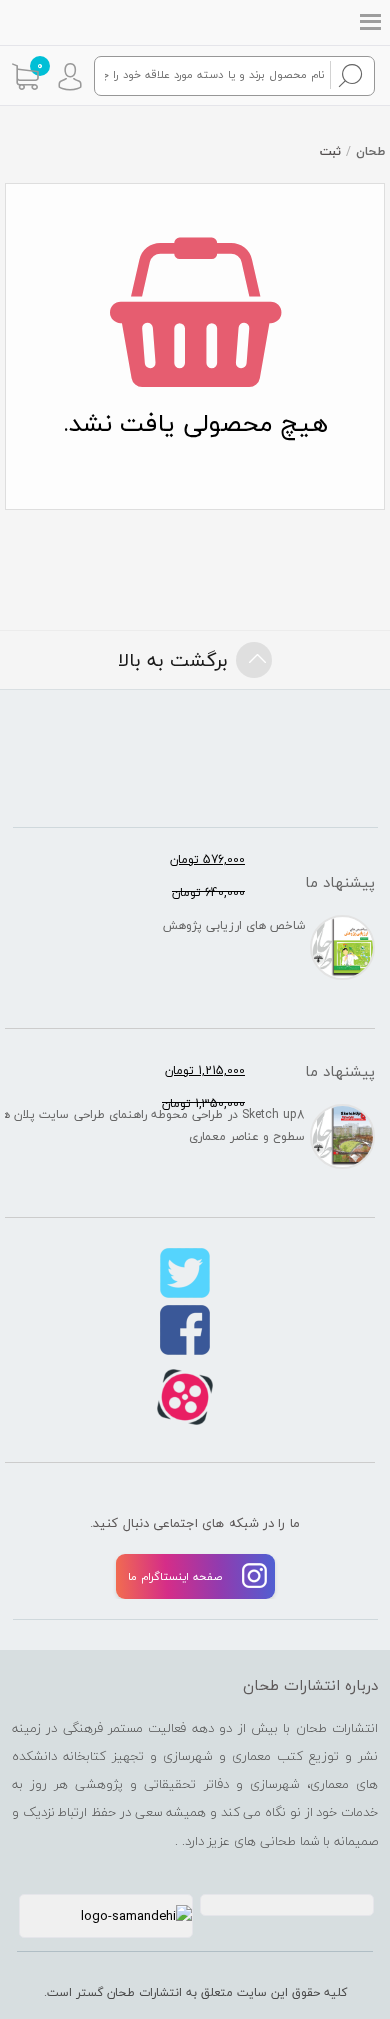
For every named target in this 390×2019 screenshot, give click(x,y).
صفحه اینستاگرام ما (175, 1576)
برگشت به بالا (173, 660)
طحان (370, 151)
